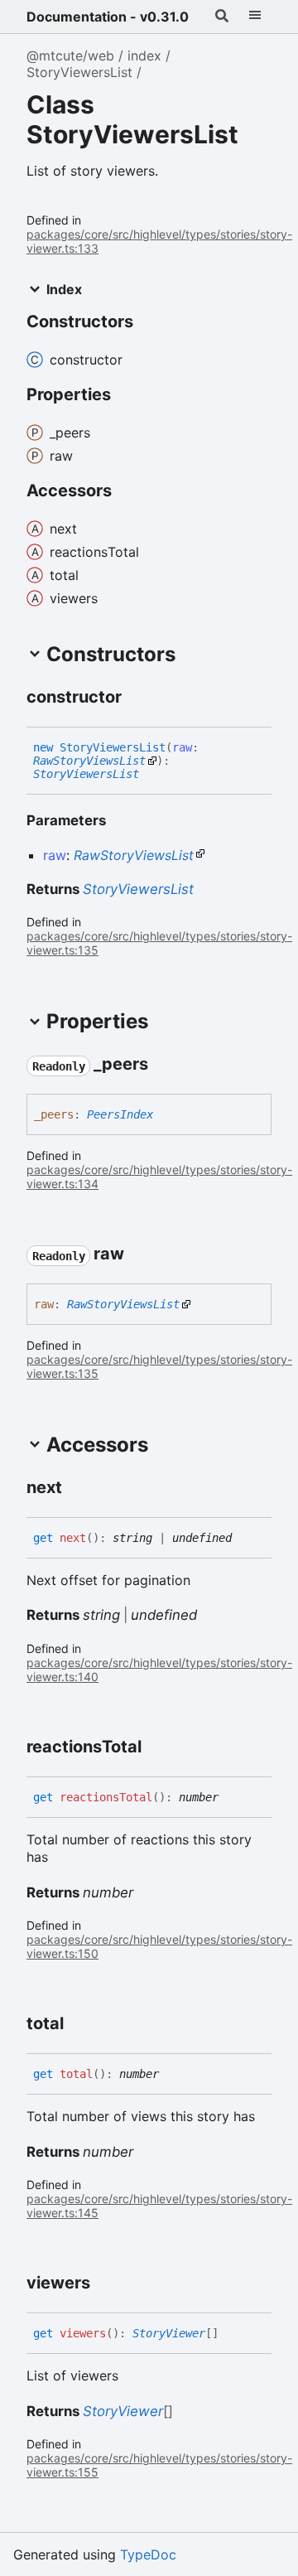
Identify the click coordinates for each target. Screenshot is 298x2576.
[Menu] (255, 17)
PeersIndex (120, 1114)
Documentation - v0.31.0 (108, 17)
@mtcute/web (70, 56)
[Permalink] (137, 698)
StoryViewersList (79, 72)
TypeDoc (148, 2554)
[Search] (222, 17)
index (144, 56)
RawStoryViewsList (89, 761)
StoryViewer (169, 2333)
